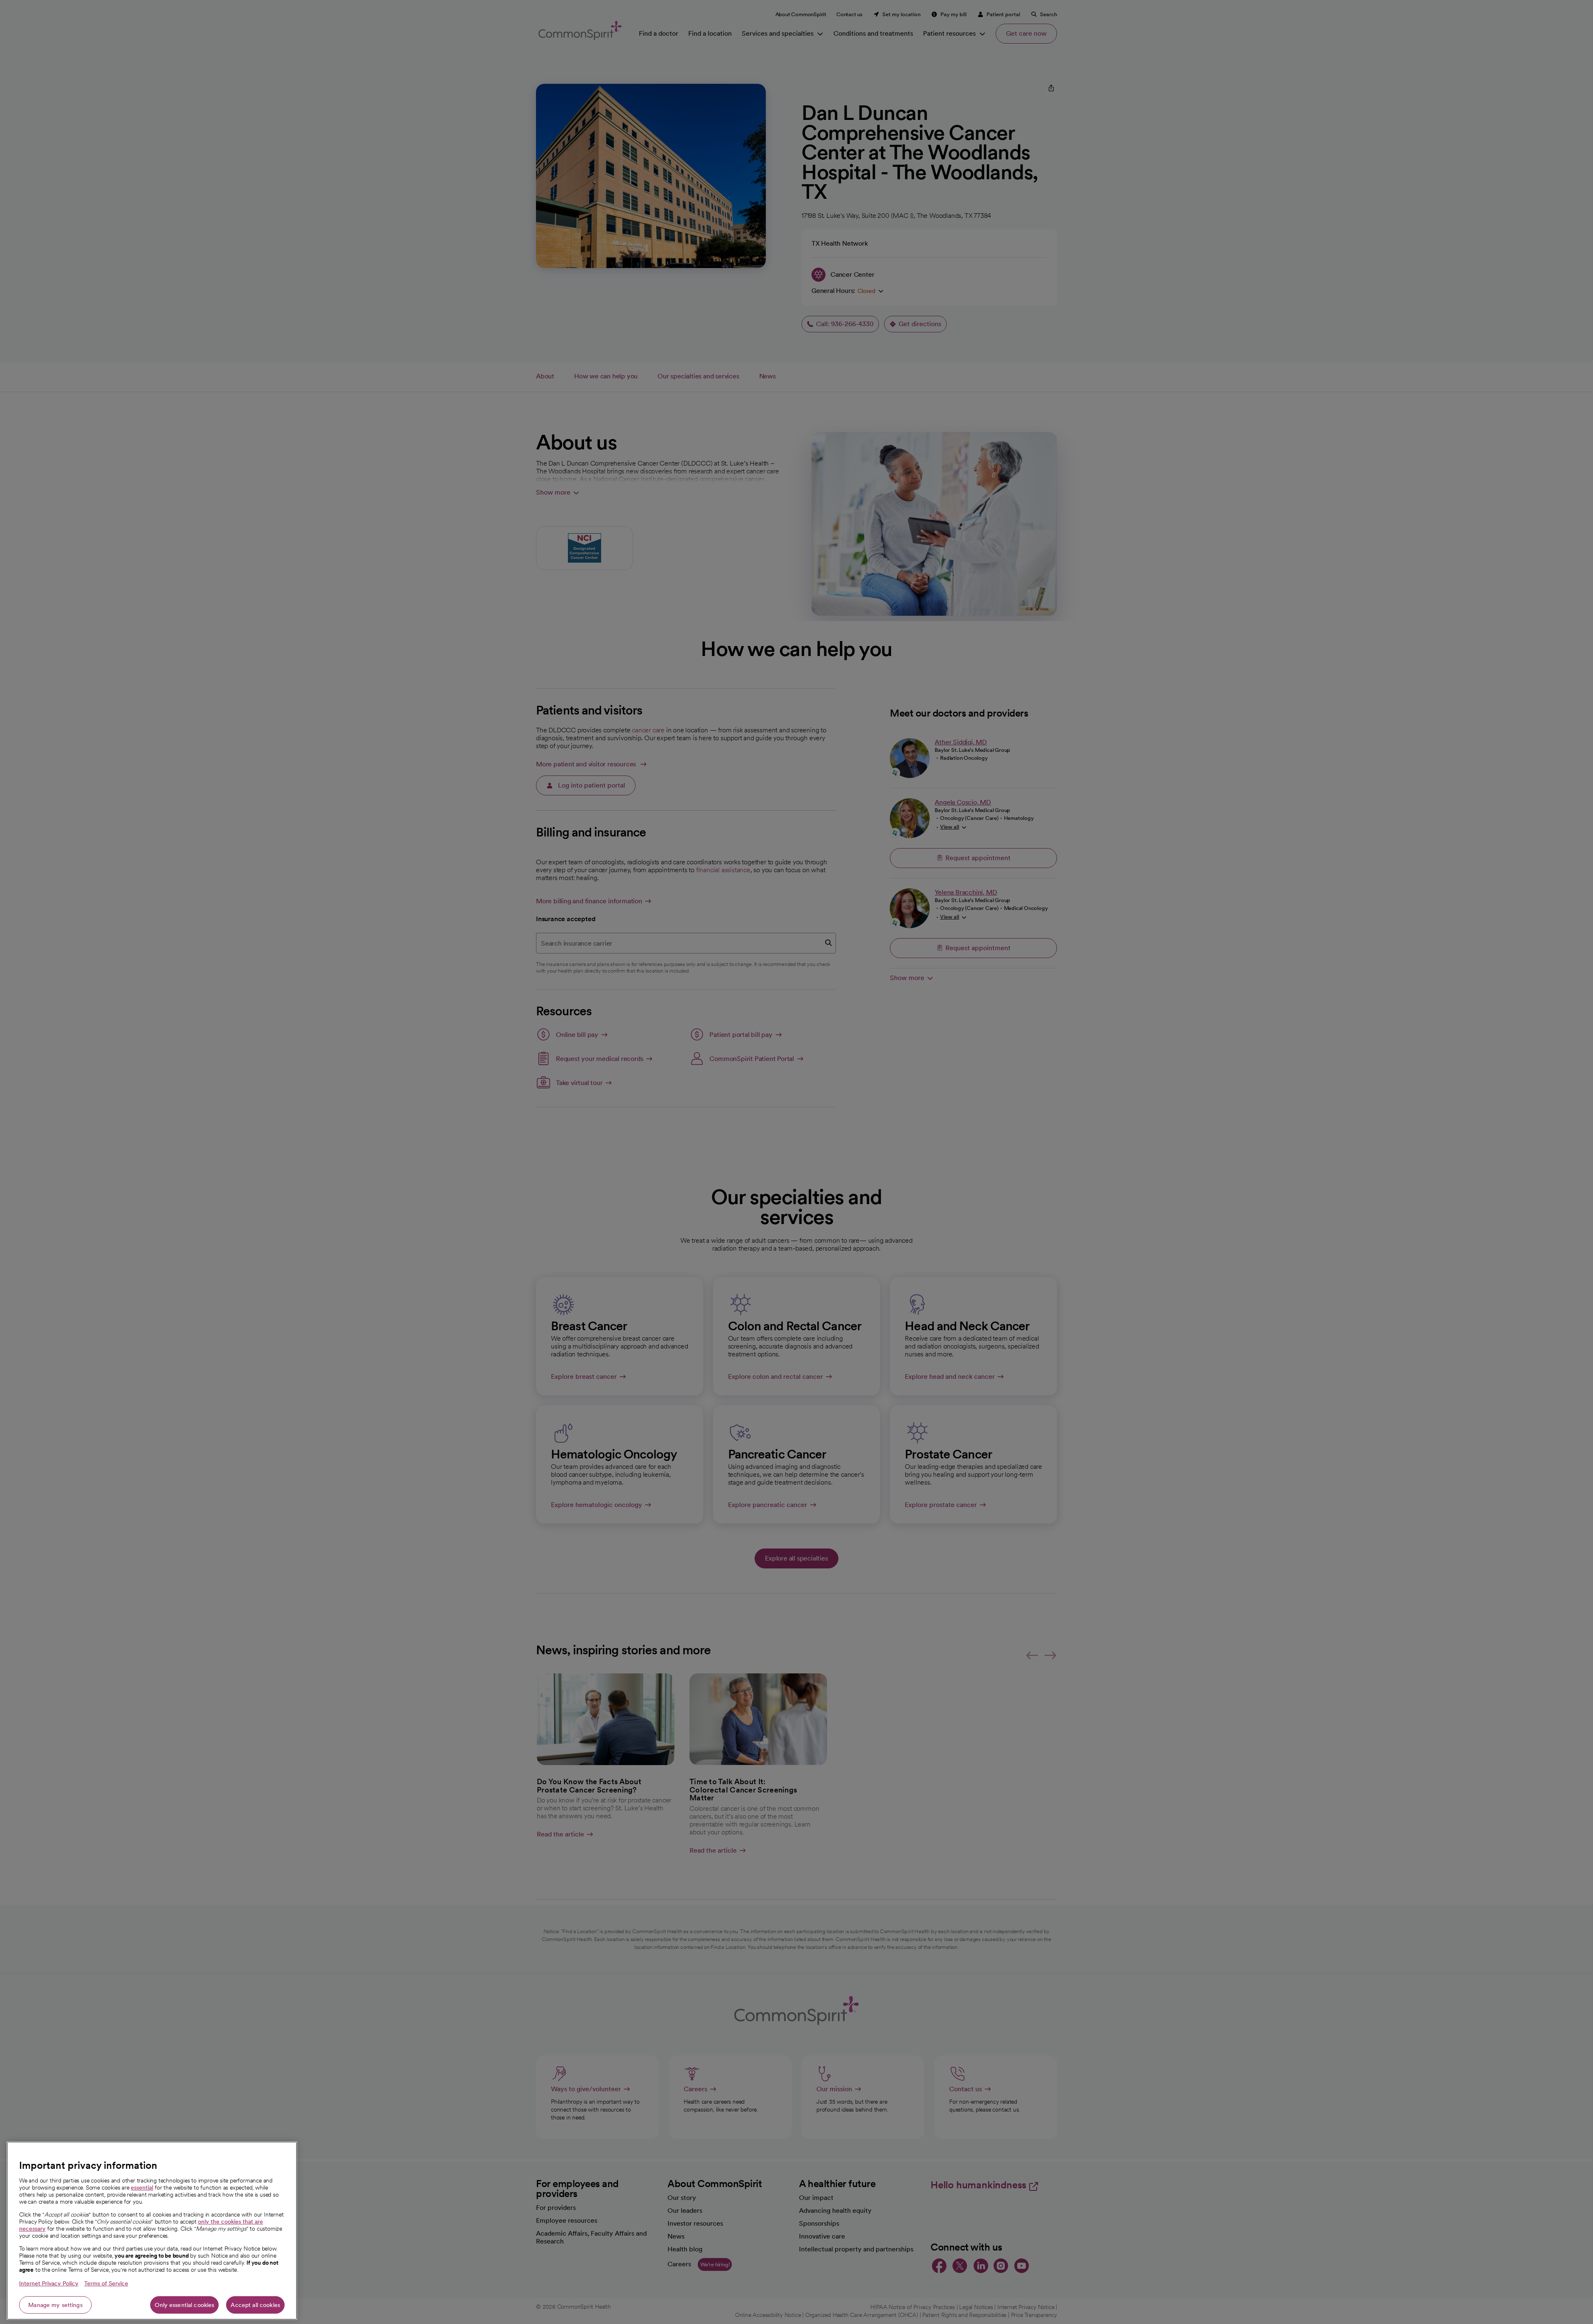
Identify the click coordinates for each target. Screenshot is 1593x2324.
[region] (152, 2231)
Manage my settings (55, 2305)
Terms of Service (106, 2283)
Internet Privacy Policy (49, 2283)
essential (142, 2187)
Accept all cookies (255, 2305)
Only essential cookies (184, 2305)
